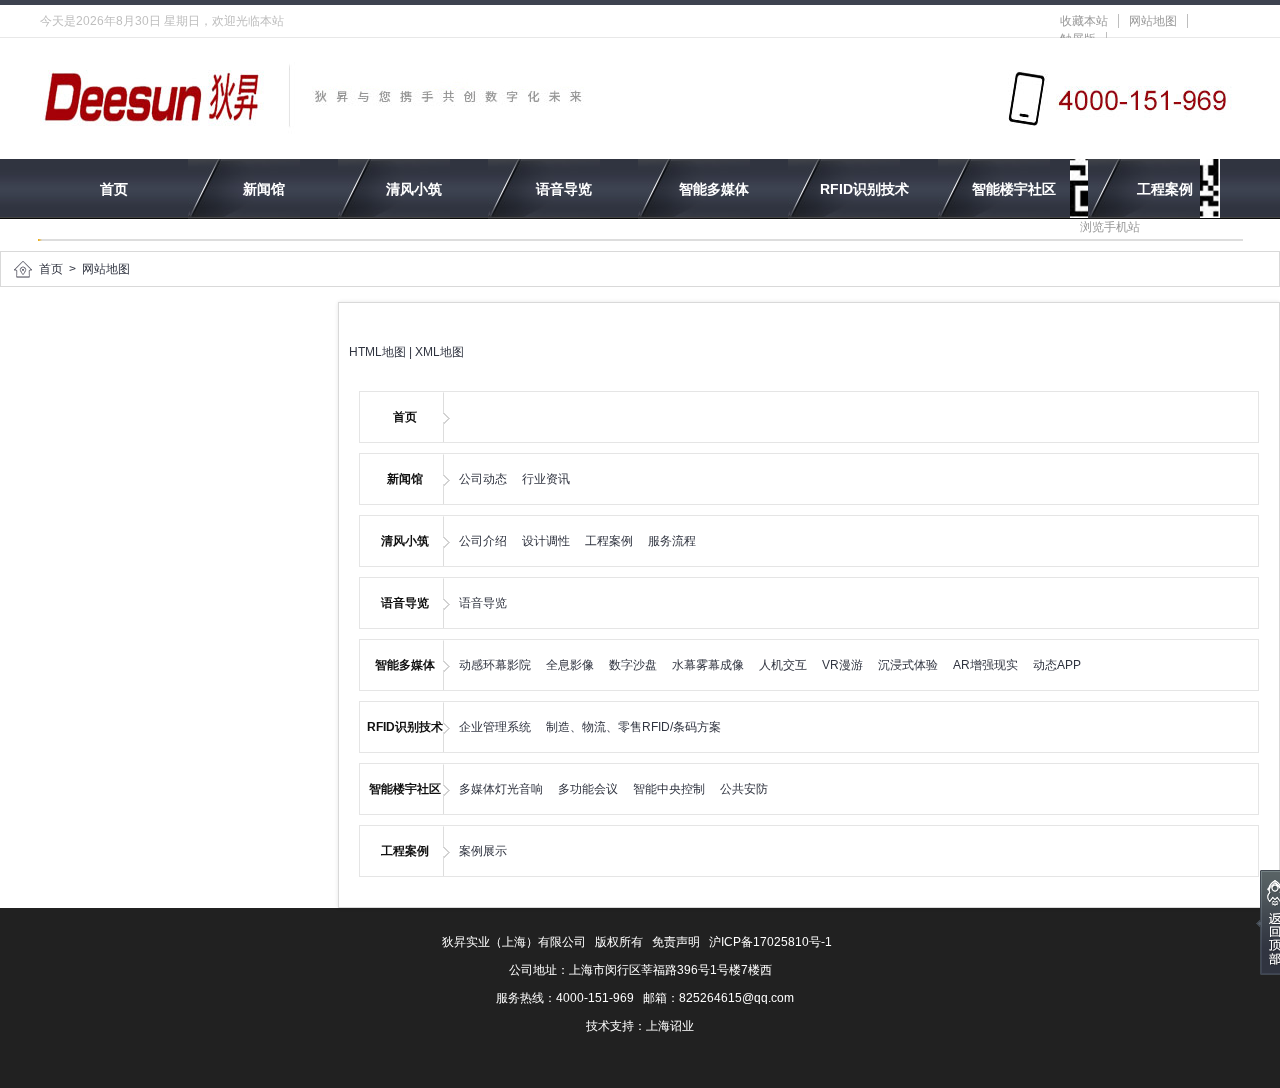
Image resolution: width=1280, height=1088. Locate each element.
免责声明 (676, 942)
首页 (114, 189)
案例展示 (483, 851)
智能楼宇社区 (1014, 189)
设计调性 (546, 541)
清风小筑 (414, 189)
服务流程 (672, 541)
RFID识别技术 (864, 189)
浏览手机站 (1110, 227)
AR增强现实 (985, 665)
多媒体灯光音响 (501, 789)
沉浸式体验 (908, 665)
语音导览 (564, 189)
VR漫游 (842, 665)
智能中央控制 (669, 789)
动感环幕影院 (495, 665)
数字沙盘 (633, 665)
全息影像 (570, 665)
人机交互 (783, 665)
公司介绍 (483, 541)
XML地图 (439, 352)
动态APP (1057, 665)
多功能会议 (588, 789)
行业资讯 (546, 479)
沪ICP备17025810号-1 (770, 942)
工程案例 (1165, 189)
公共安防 (744, 789)
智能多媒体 (714, 189)
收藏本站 (1084, 21)
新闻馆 (264, 189)
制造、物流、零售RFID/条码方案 (633, 727)
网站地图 (1153, 21)
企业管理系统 (495, 727)
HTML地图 (377, 352)
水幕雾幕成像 (708, 665)
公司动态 (483, 479)
